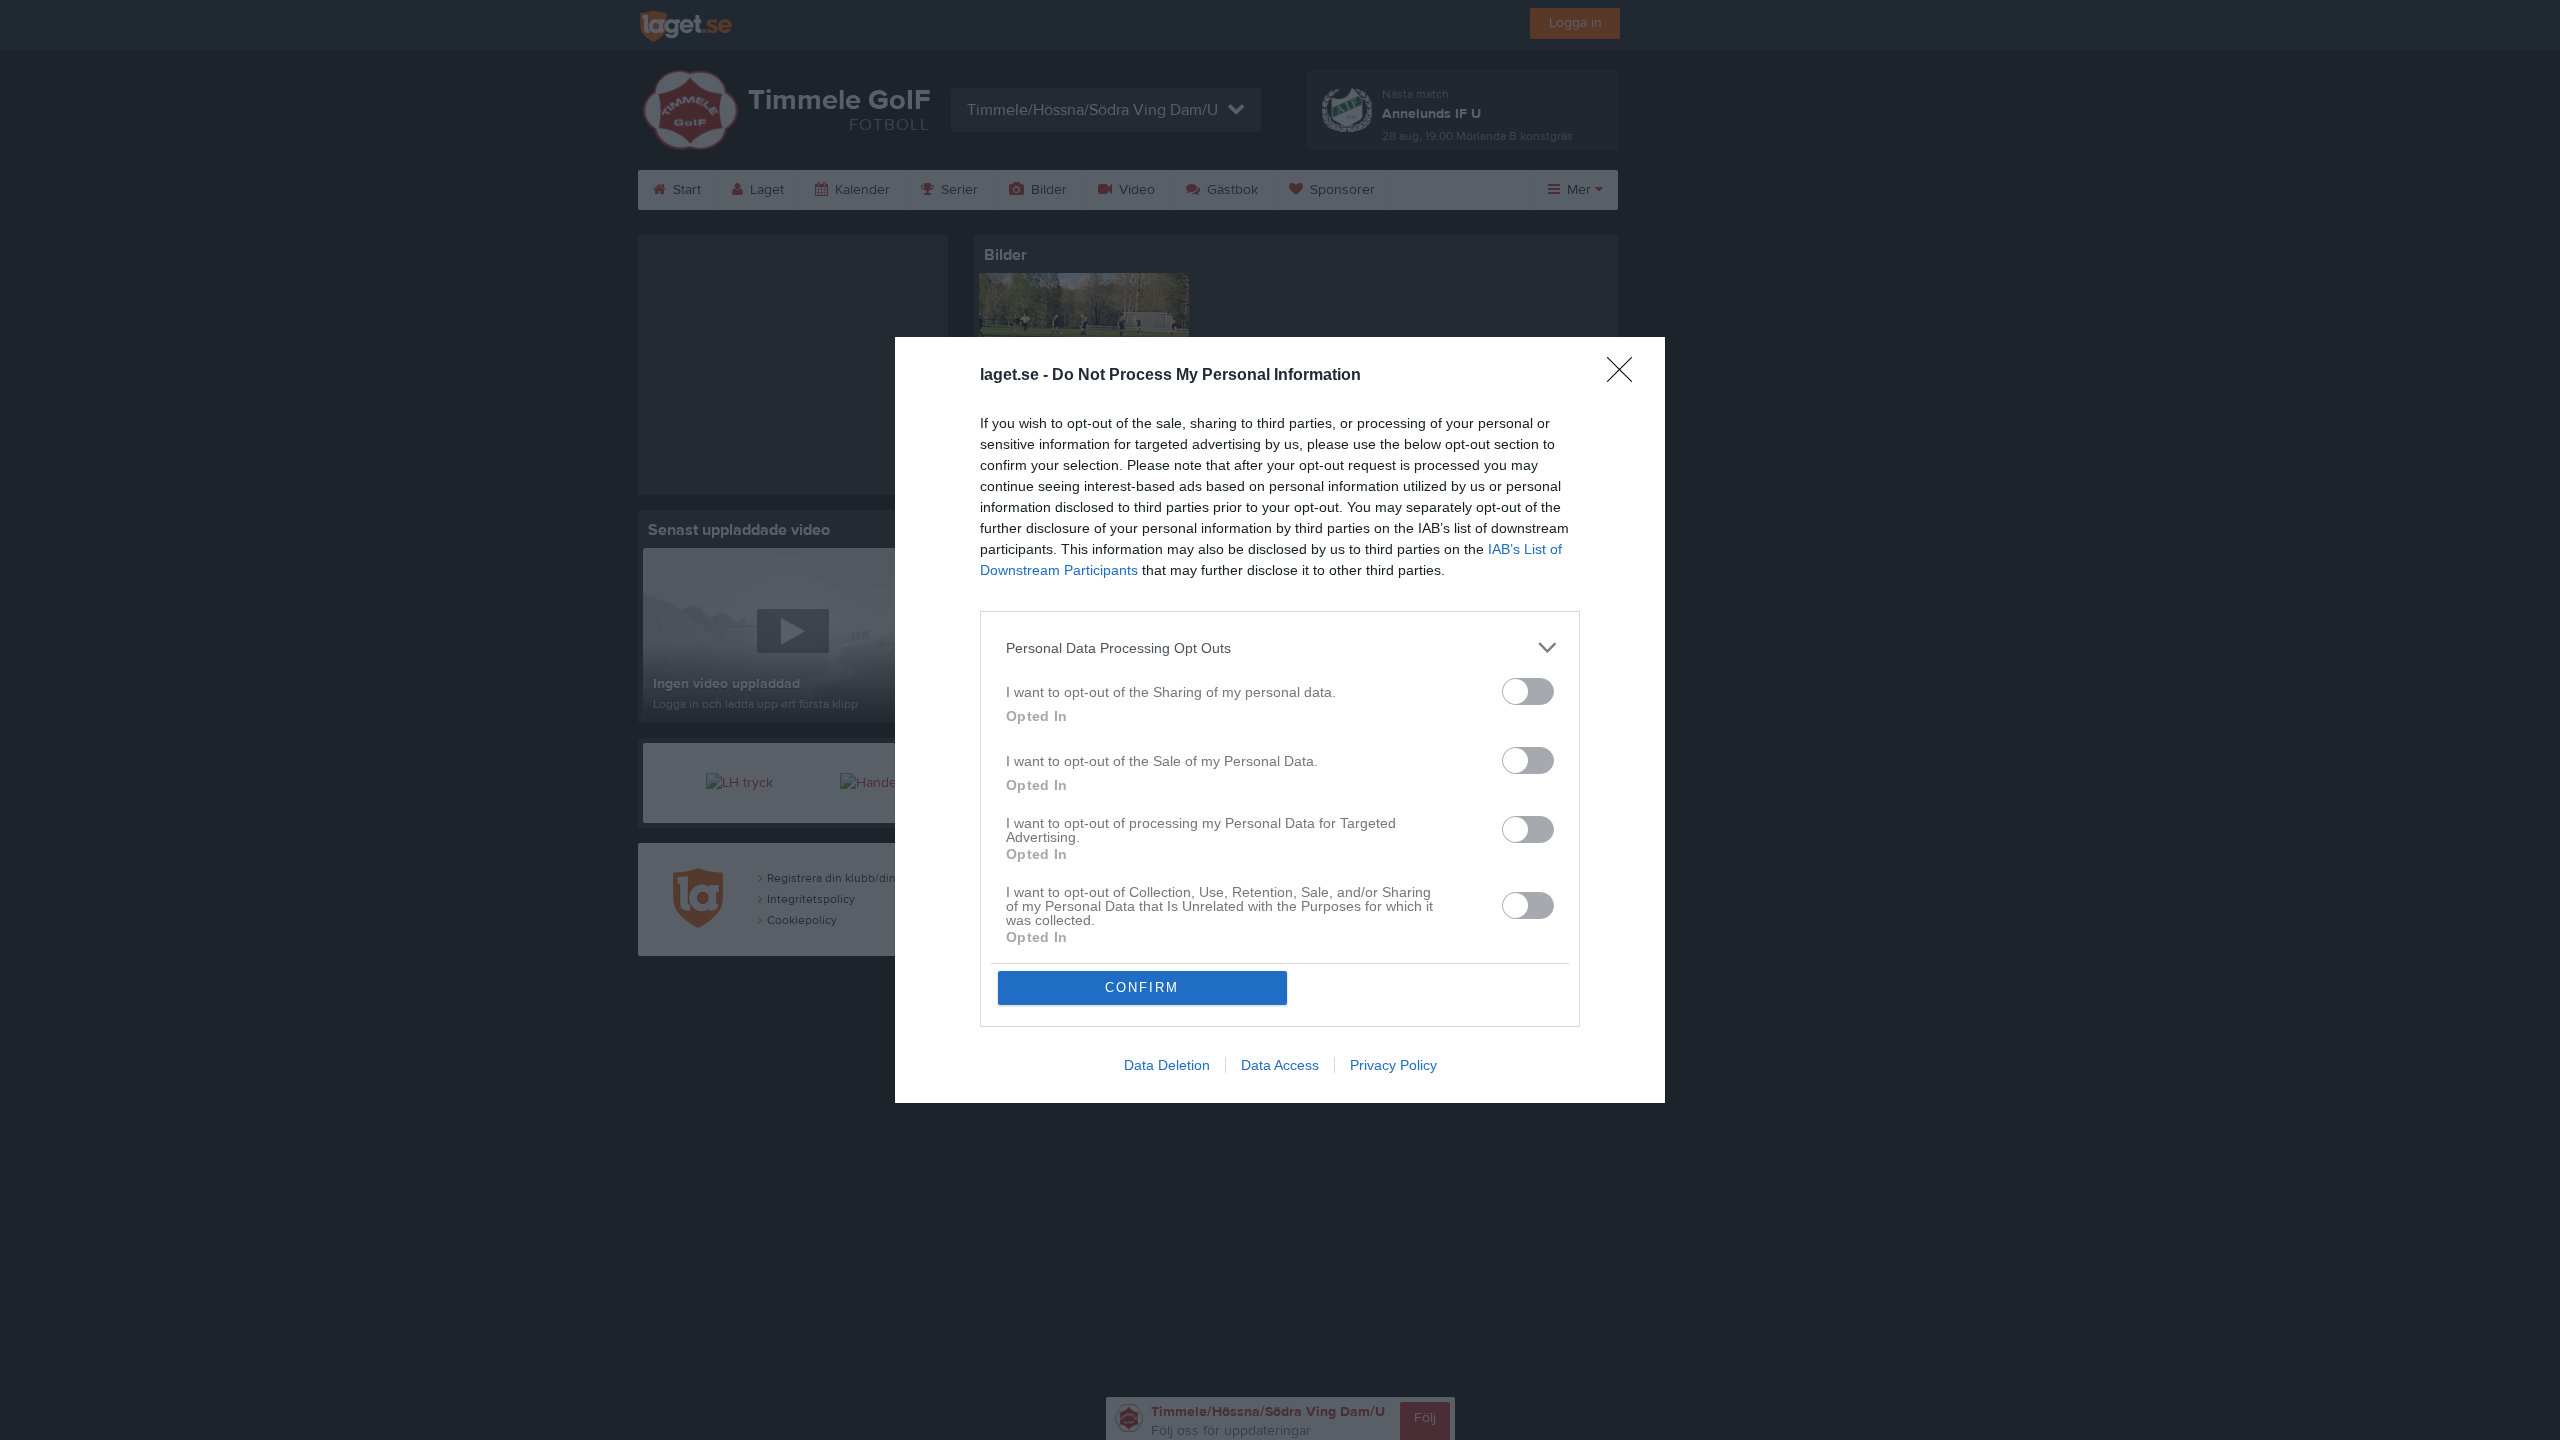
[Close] (1626, 376)
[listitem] (1280, 647)
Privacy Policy (1393, 1065)
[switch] (1528, 691)
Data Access (1280, 1065)
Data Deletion (1167, 1065)
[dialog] (1280, 720)
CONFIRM (1142, 987)
